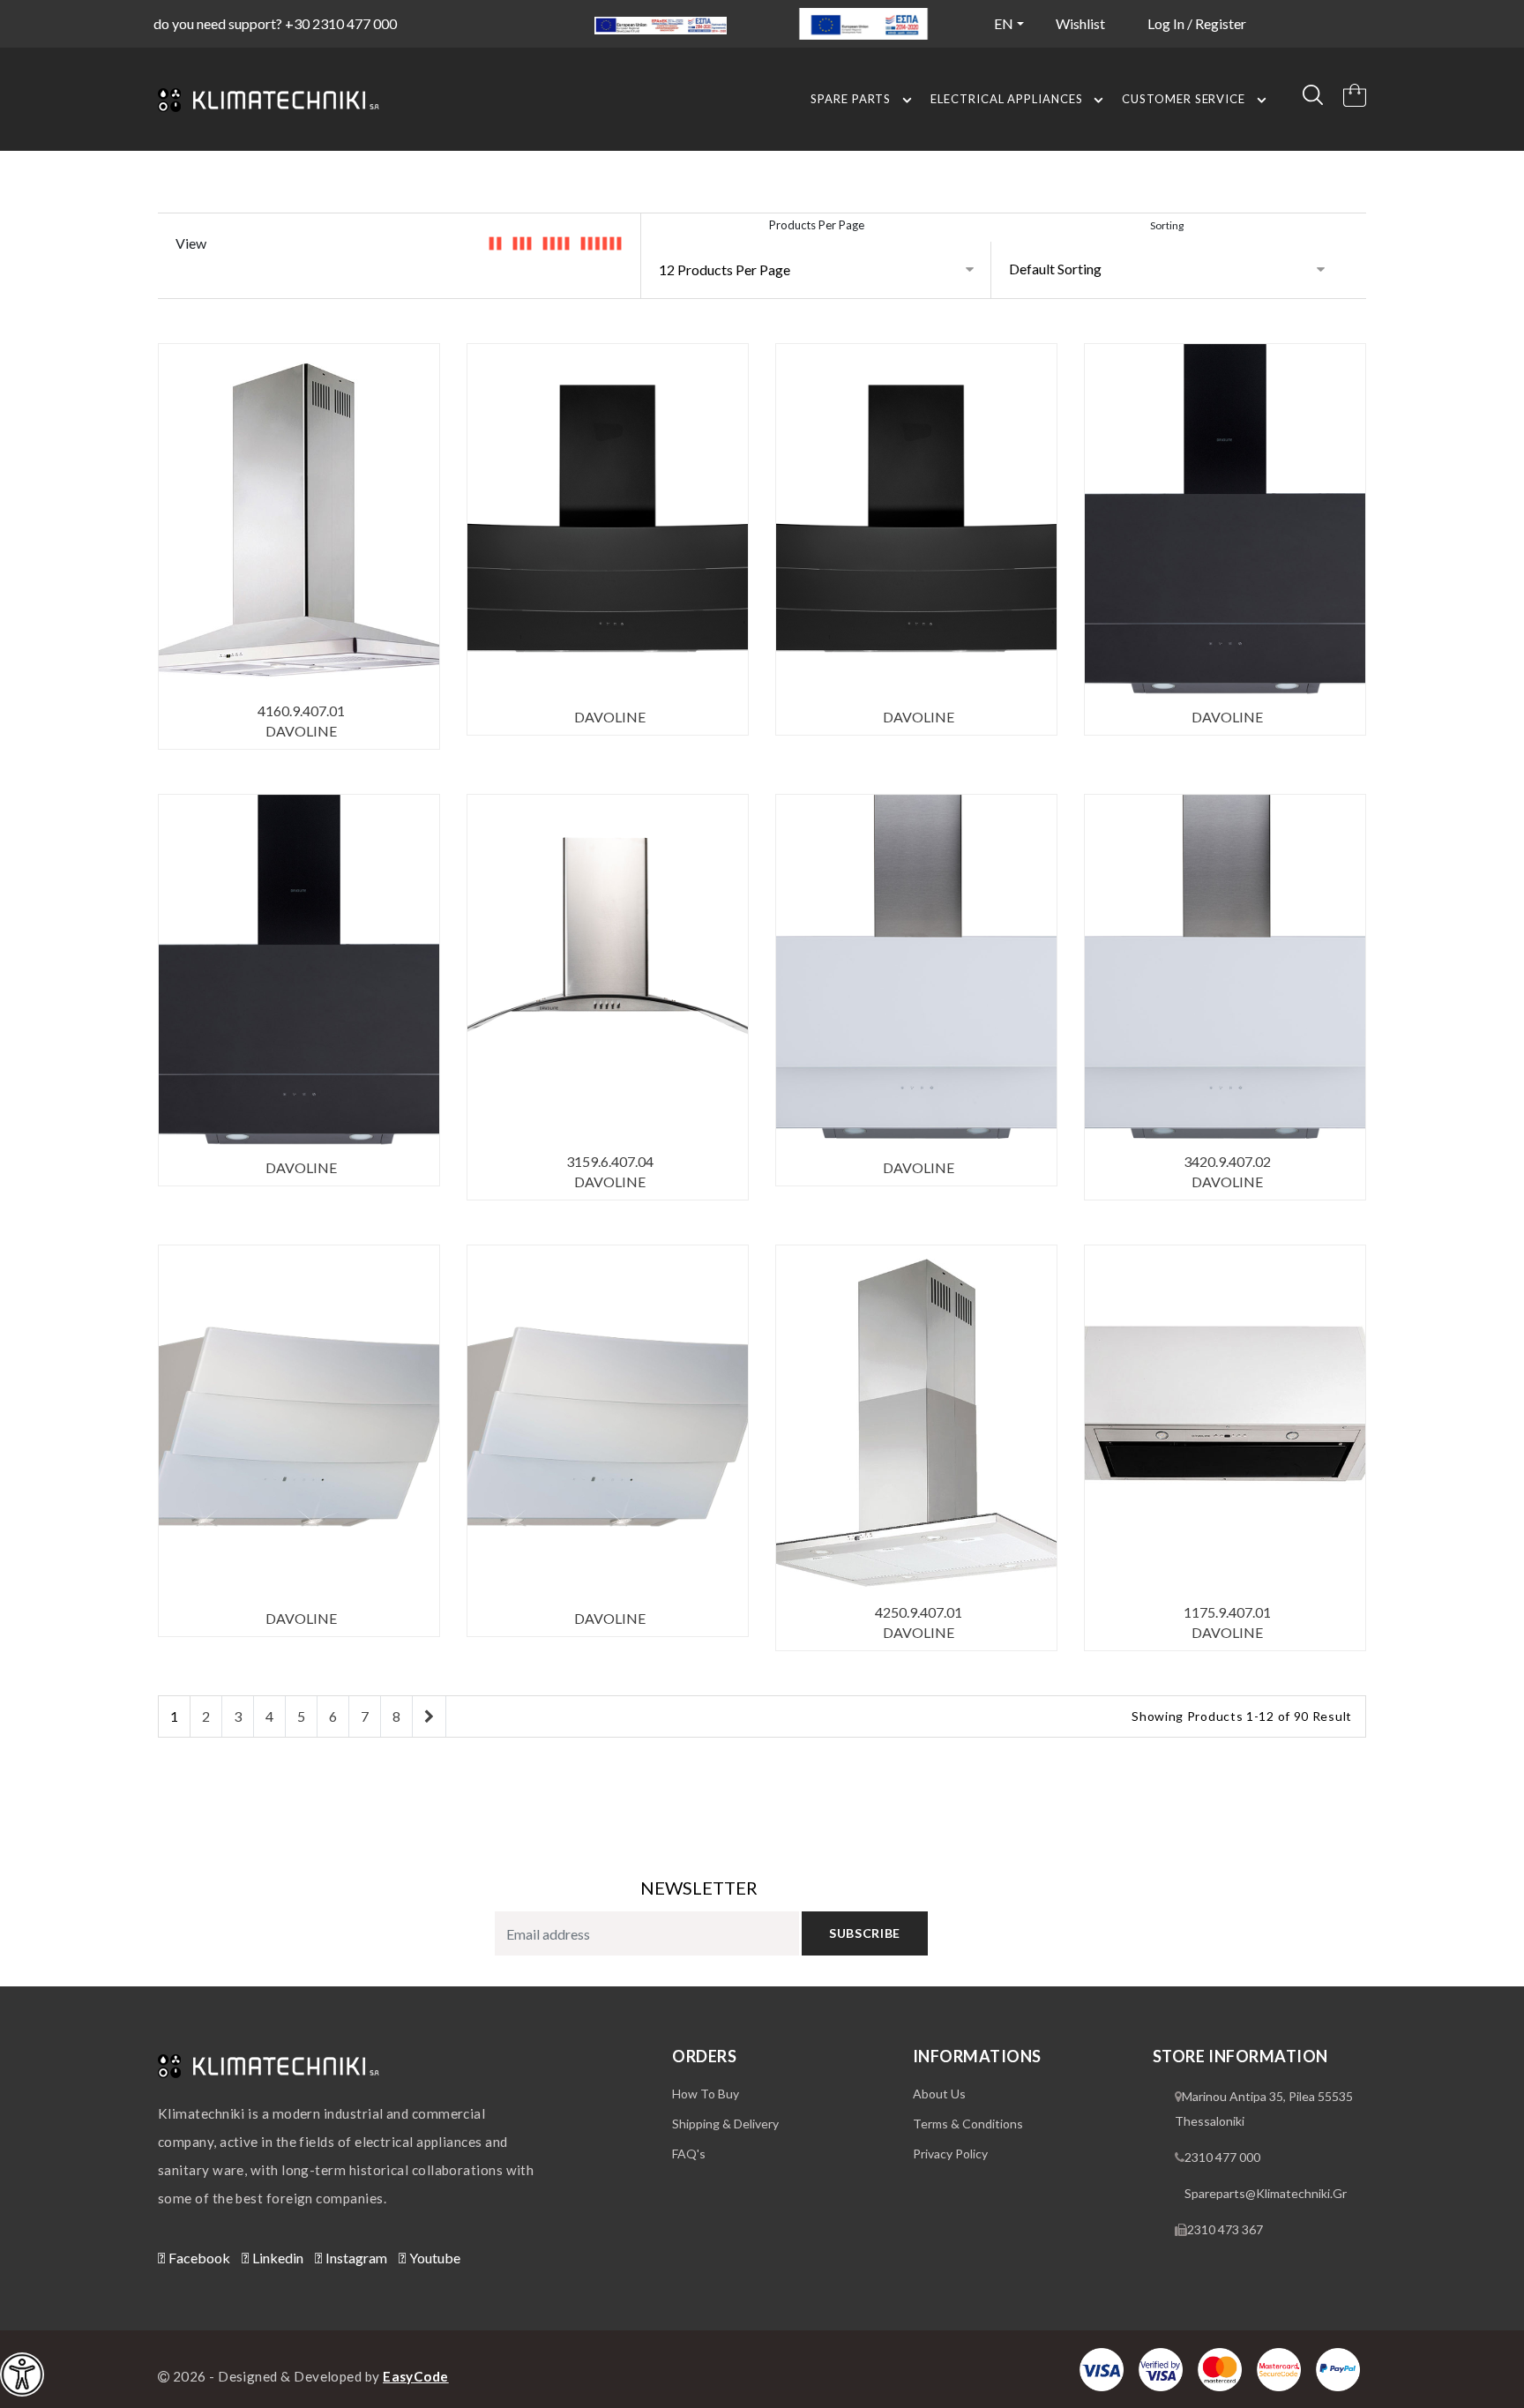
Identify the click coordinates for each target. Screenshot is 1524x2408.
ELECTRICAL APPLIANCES (1006, 99)
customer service (1184, 99)
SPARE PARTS (851, 99)
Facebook (198, 2258)
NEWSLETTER (699, 1888)
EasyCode (416, 2376)
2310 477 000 (1222, 2157)
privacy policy (950, 2154)
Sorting (1167, 225)
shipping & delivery (725, 2124)
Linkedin (276, 2258)
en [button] (1004, 23)
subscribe (865, 1933)
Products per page (817, 225)
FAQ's (689, 2154)
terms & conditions (968, 2124)
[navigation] (22, 2374)
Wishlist (1080, 23)
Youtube (433, 2258)
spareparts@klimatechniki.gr (1266, 2193)
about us (939, 2094)
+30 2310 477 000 (341, 23)
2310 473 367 (1225, 2229)
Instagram (355, 2258)
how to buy (706, 2094)
